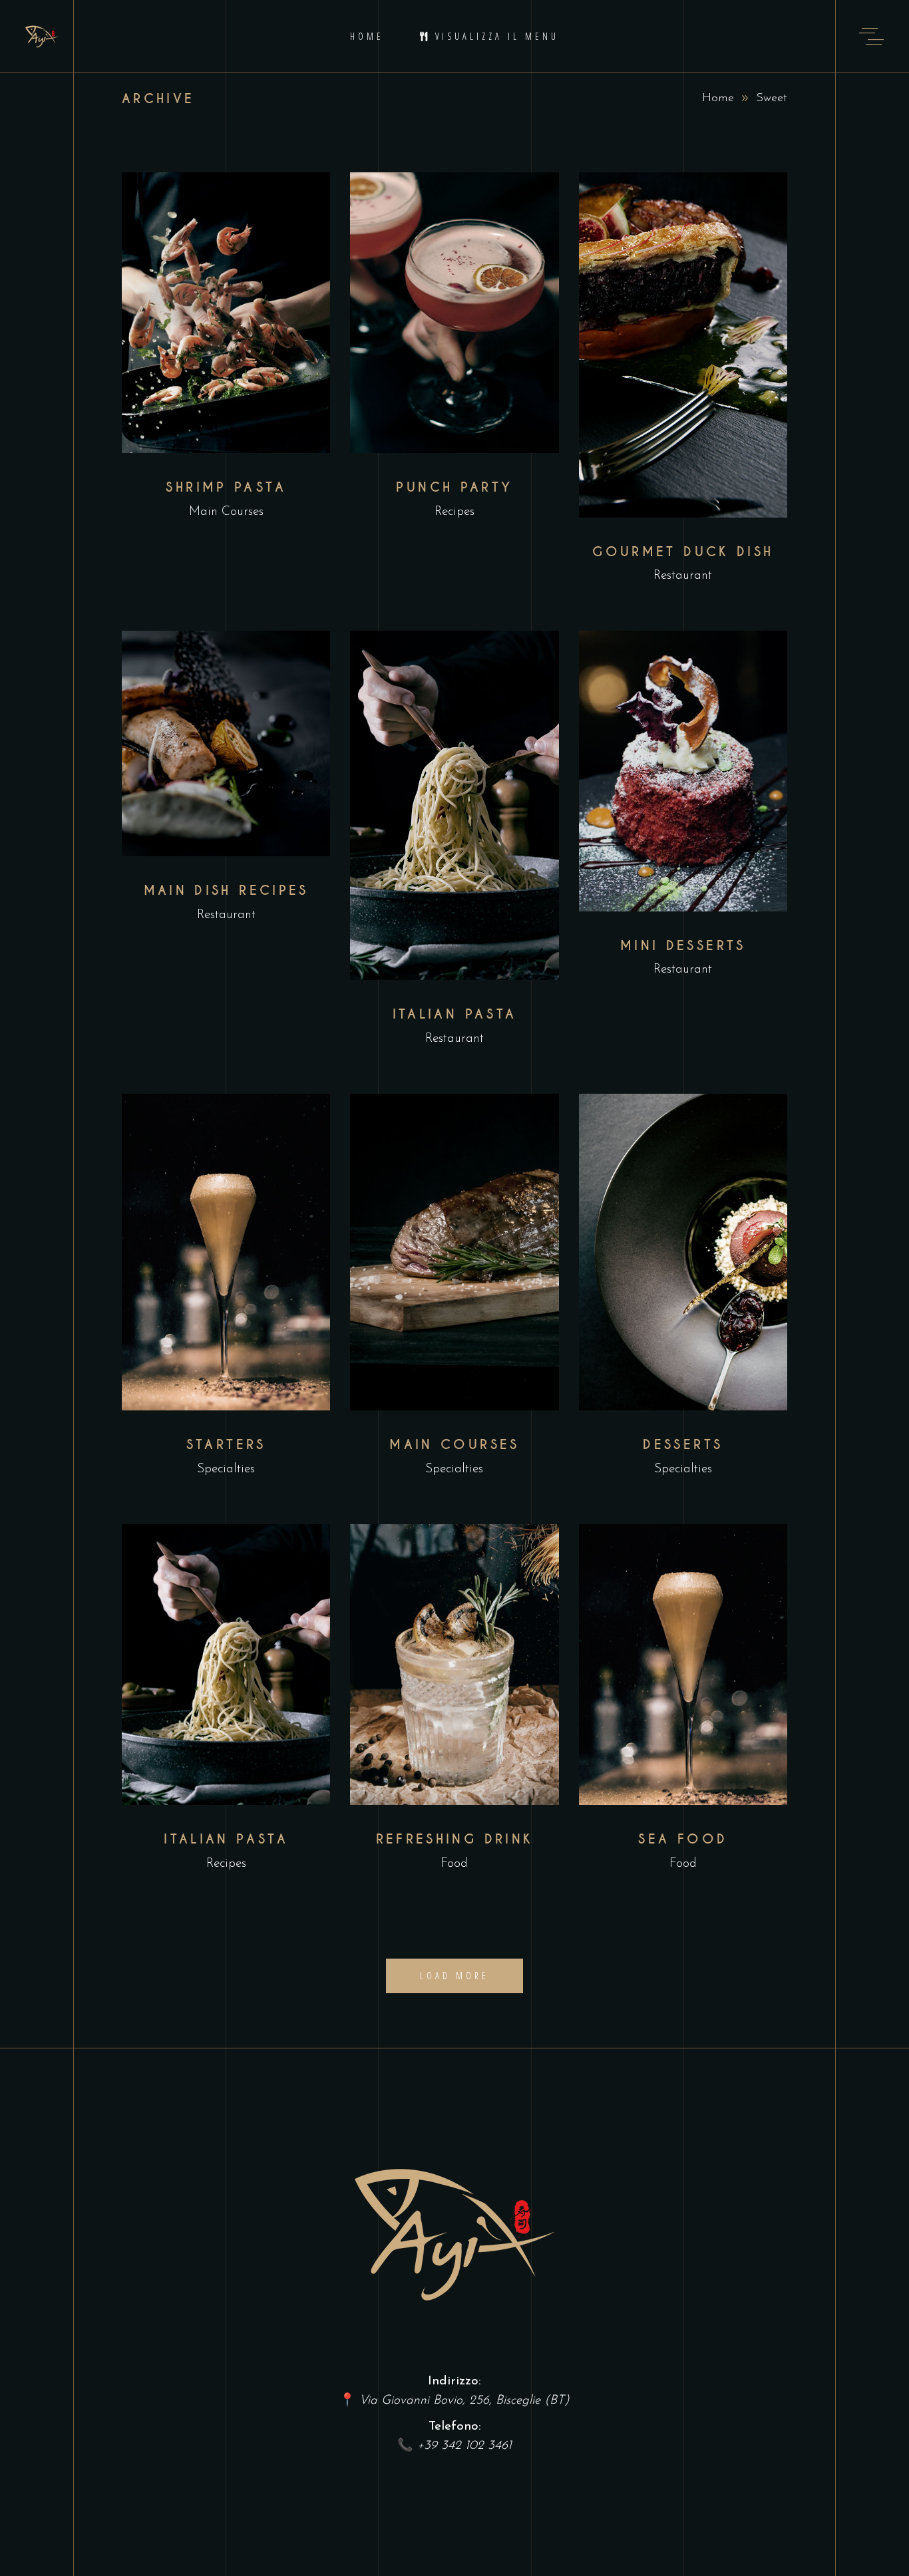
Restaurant (683, 576)
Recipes (454, 512)
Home (718, 98)
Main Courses (226, 512)
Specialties (226, 1469)
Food (454, 1864)
